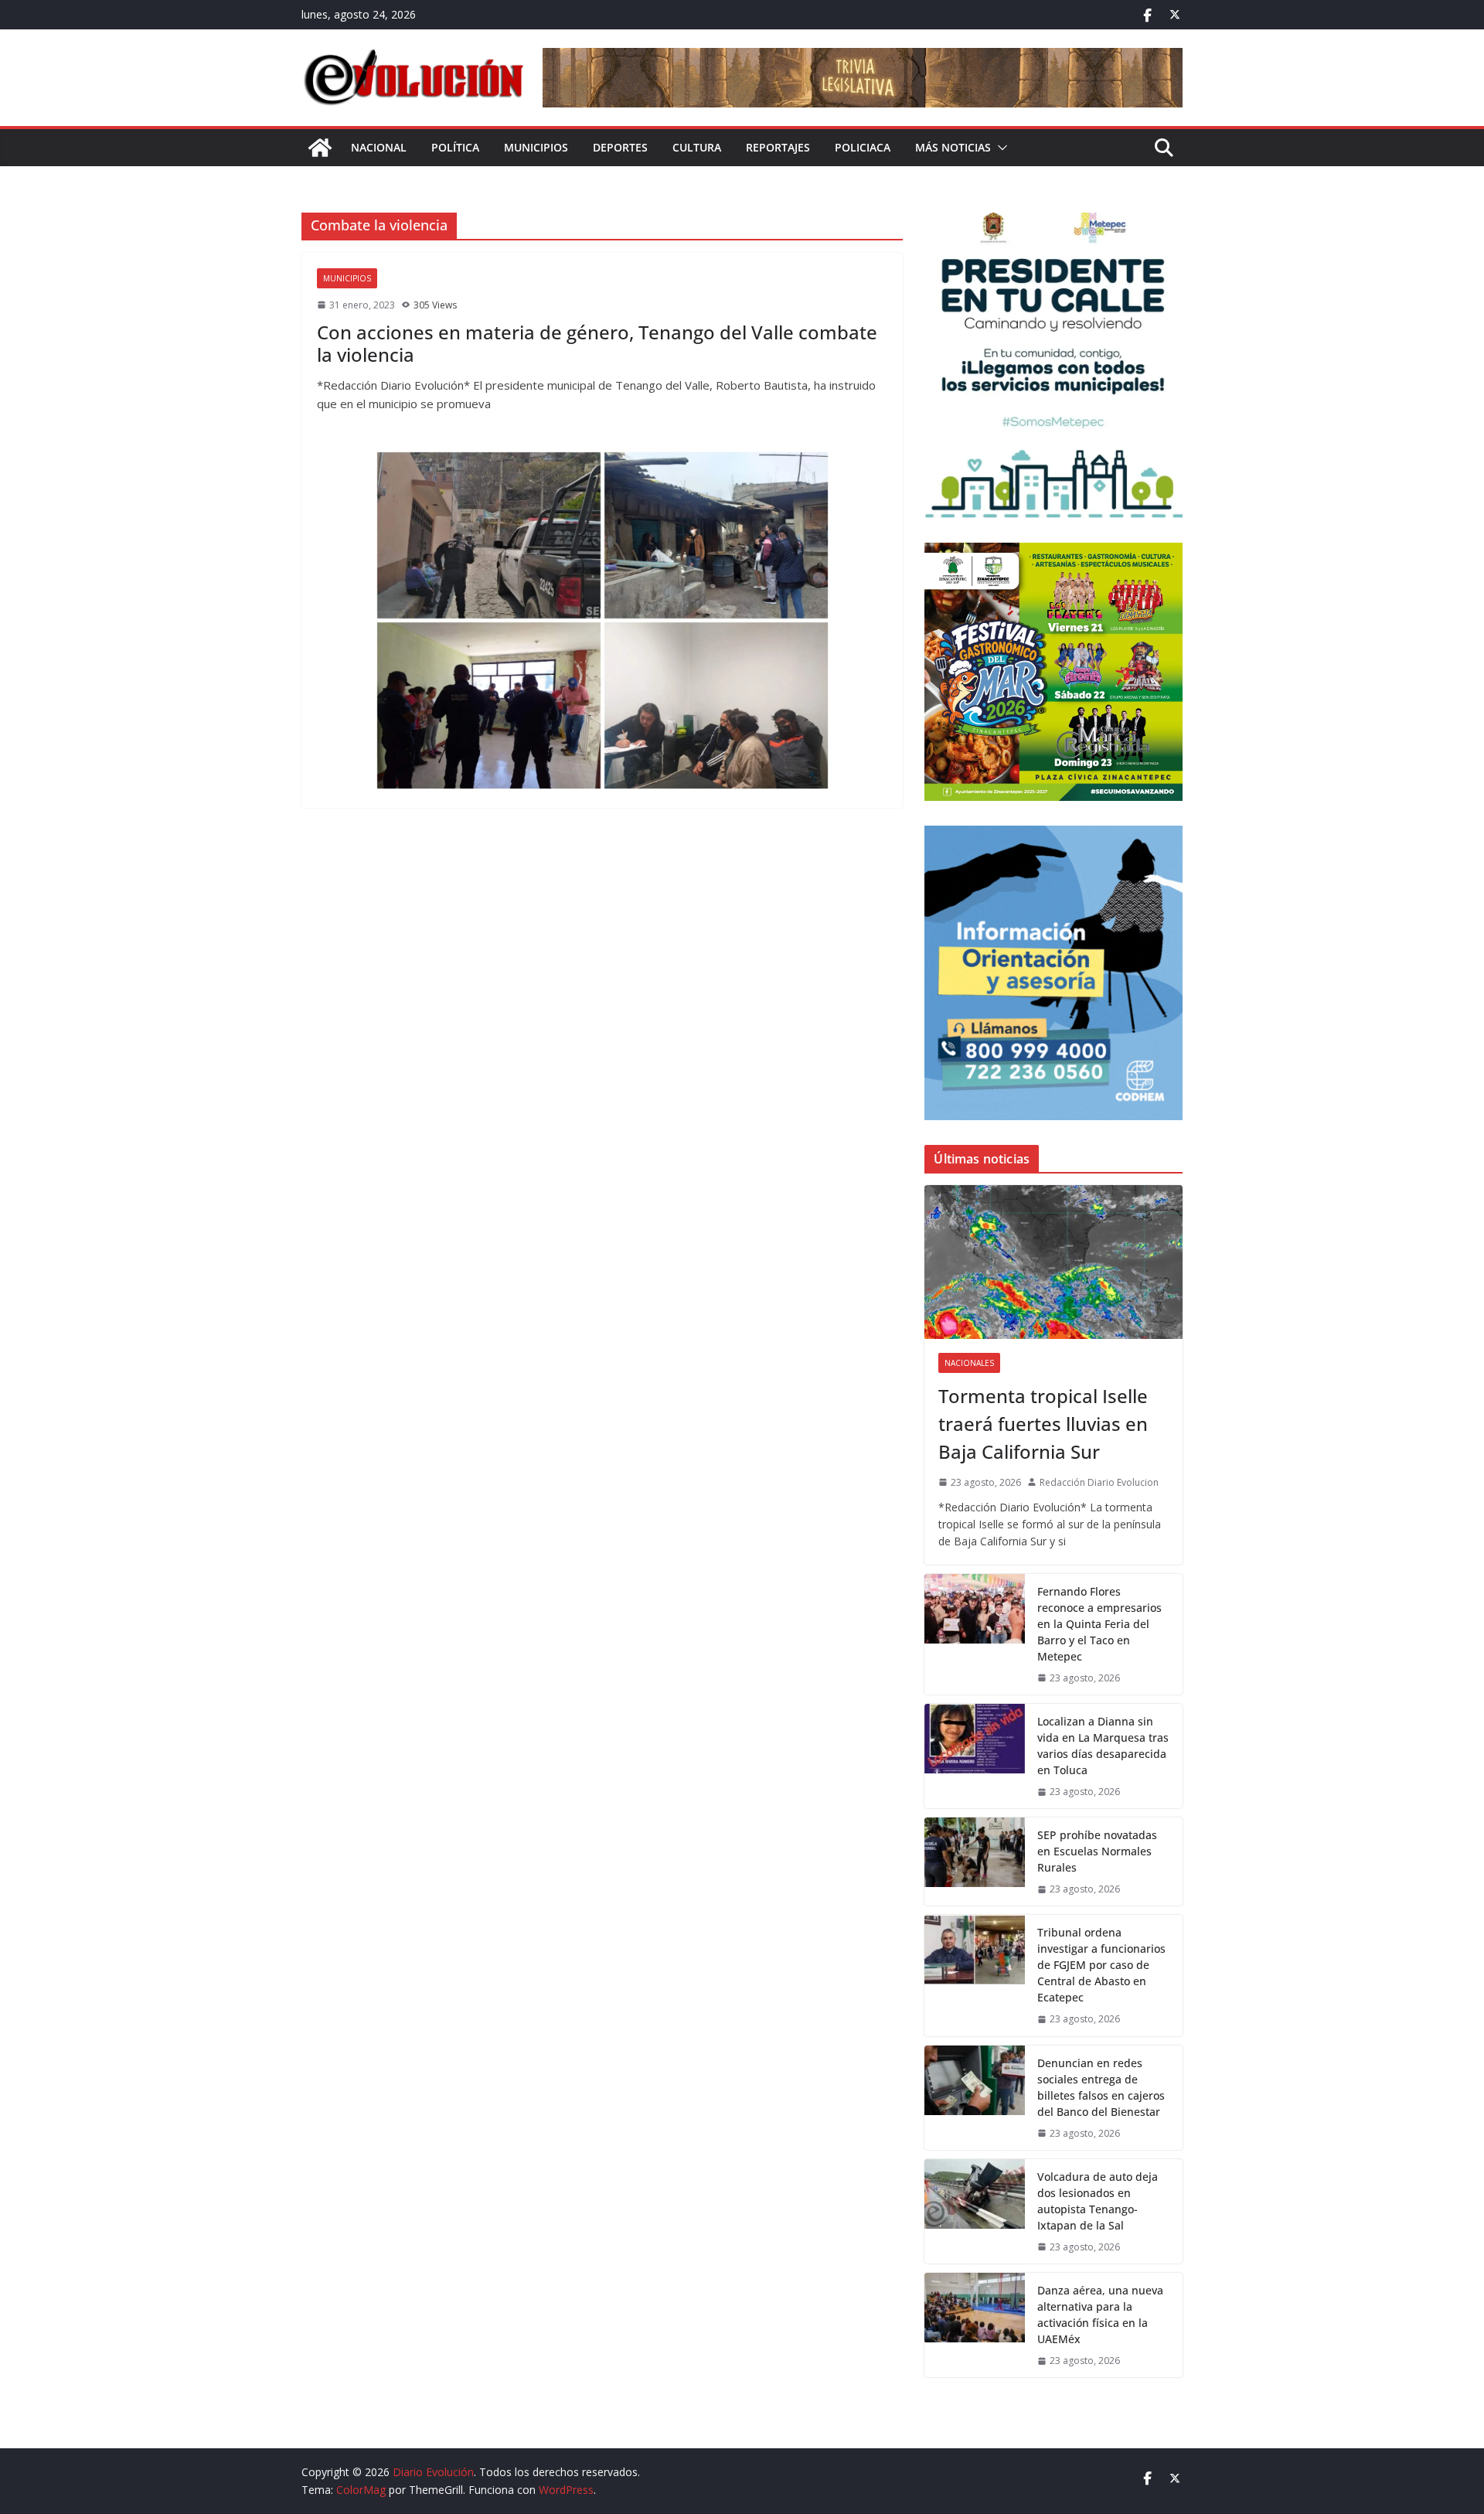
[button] (999, 148)
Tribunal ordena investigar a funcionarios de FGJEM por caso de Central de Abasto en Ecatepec (1101, 1965)
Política (455, 147)
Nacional (379, 147)
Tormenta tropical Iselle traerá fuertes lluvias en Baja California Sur (1043, 1424)
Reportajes (778, 147)
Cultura (697, 147)
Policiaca (863, 147)
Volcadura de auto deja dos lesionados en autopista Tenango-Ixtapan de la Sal (1098, 2201)
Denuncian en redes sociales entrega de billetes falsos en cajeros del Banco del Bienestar (1101, 2087)
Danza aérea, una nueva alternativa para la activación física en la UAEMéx (1100, 2315)
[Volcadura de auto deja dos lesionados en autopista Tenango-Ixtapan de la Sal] (975, 2211)
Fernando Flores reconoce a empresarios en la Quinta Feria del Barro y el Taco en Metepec (1099, 1624)
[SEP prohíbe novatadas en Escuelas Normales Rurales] (975, 1862)
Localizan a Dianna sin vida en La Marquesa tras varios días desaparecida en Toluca (1103, 1746)
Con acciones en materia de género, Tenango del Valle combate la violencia (597, 343)
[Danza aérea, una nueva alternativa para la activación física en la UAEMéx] (975, 2325)
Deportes (620, 147)
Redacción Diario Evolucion (1099, 1482)
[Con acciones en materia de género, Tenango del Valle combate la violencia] (602, 620)
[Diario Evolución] (320, 148)
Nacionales (969, 1363)
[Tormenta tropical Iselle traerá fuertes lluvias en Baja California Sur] (1053, 1262)
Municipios (536, 147)
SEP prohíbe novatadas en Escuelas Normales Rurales (1097, 1851)
